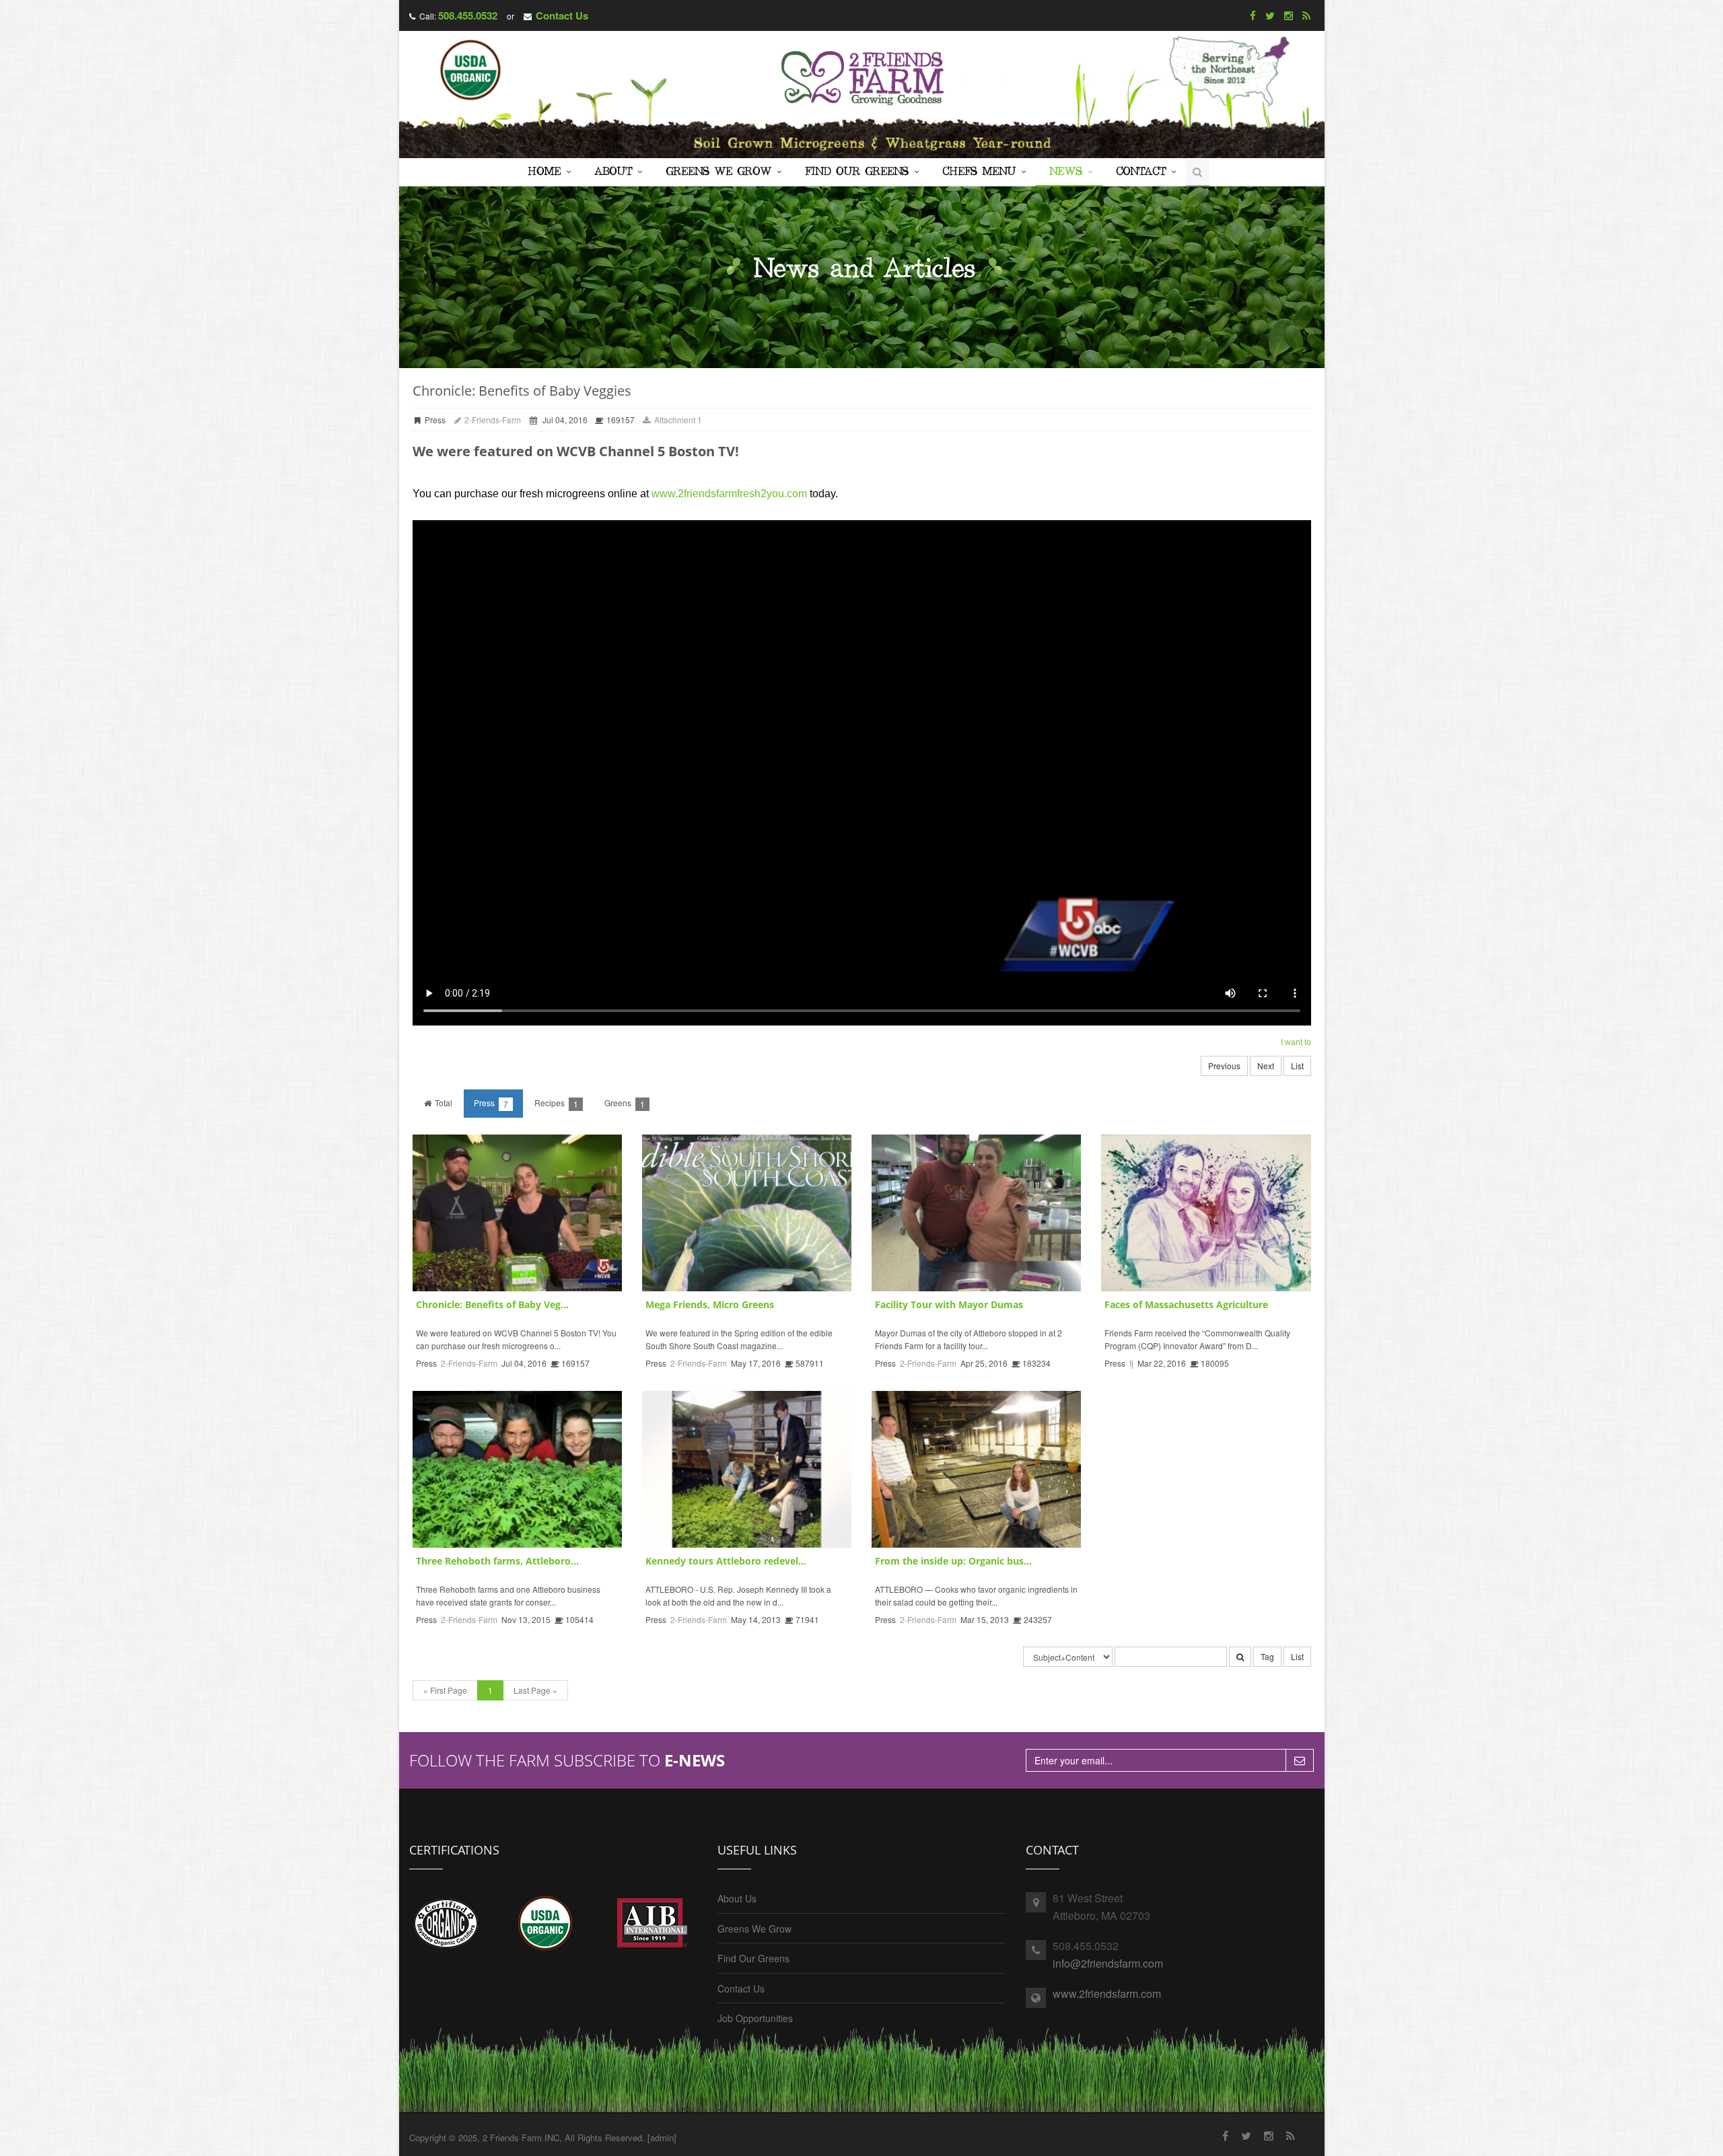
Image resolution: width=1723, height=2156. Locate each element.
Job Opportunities (755, 2018)
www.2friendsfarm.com (1107, 1993)
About (613, 172)
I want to (1296, 1042)
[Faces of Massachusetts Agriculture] (1206, 1213)
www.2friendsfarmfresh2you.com (729, 494)
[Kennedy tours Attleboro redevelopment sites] (747, 1469)
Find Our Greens (857, 172)
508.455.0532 (468, 15)
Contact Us (562, 15)
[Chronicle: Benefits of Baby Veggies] (517, 1213)
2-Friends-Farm (492, 420)
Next (1266, 1066)
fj (1131, 1363)
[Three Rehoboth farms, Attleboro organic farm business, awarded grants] (517, 1469)
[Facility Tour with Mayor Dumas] (976, 1213)
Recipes (556, 1103)
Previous (1224, 1066)
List (1297, 1066)
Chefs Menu (979, 172)
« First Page (445, 1690)
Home (544, 172)
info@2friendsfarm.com (1108, 1963)
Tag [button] (1267, 1656)
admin (662, 2137)
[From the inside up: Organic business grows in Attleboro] (976, 1469)
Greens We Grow (718, 172)
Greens (625, 1103)
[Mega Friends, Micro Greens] (747, 1213)
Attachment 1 (677, 420)
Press (491, 1103)
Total (443, 1103)
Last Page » (535, 1690)
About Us (737, 1898)
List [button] (1297, 1656)
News (1066, 172)
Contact (1141, 172)
